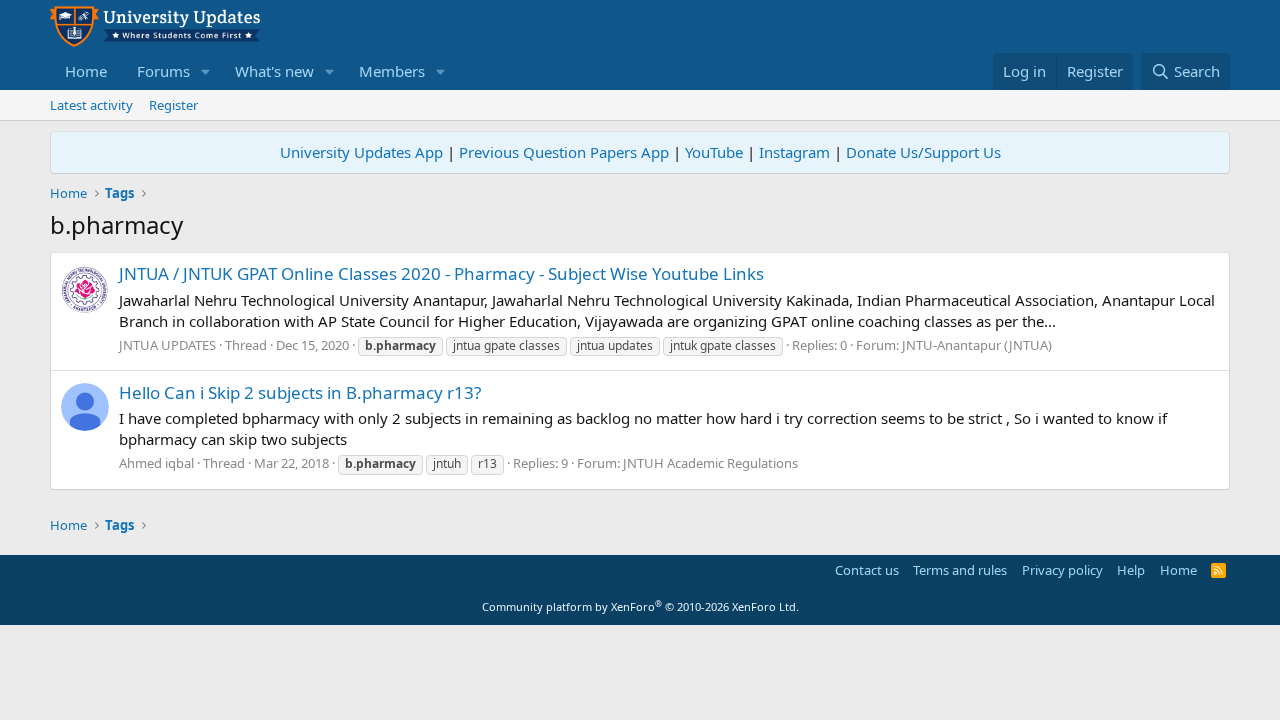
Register (173, 105)
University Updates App (361, 152)
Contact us (867, 570)
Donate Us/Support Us (923, 152)
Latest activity (91, 105)
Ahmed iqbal (156, 463)
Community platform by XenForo (640, 606)
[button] (206, 71)
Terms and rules (960, 570)
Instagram (794, 152)
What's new (274, 71)
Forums (163, 71)
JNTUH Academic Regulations (710, 463)
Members (392, 71)
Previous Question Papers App (564, 152)
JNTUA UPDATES (167, 345)
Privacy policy (1062, 570)
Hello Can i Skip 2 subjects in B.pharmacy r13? (300, 392)
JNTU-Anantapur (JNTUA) (977, 345)
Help (1131, 570)
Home (86, 71)
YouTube (714, 152)
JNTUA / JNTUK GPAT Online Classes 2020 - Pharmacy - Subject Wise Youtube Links (441, 273)
